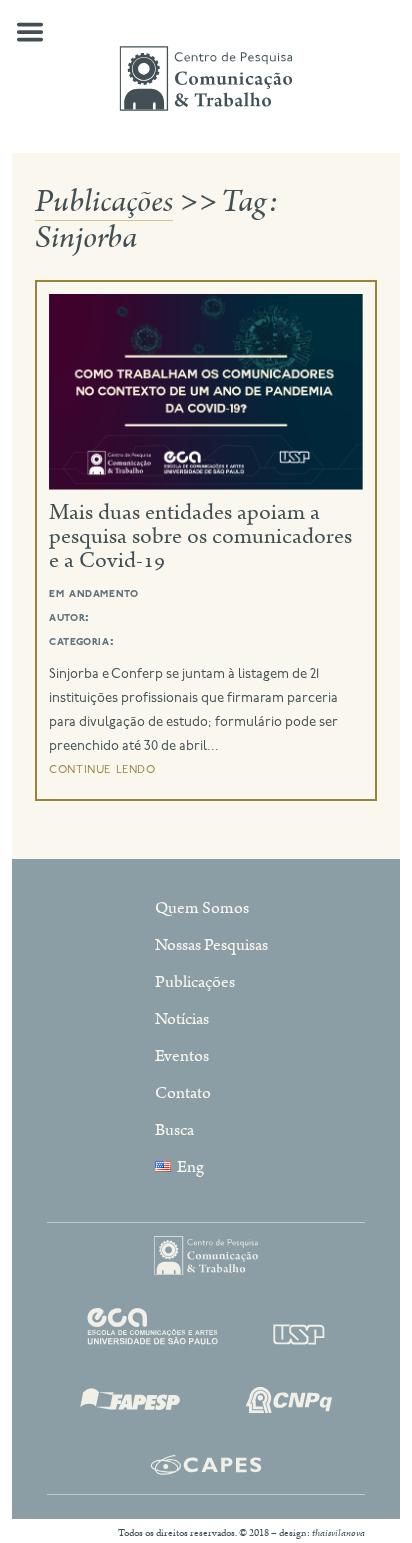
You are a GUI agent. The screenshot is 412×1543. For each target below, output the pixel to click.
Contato (183, 1093)
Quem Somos (202, 908)
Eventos (182, 1056)
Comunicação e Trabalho (206, 78)
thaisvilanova (338, 1533)
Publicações (104, 201)
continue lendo (102, 769)
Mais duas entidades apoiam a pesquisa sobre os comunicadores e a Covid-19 (200, 536)
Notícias (182, 1019)
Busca (174, 1130)
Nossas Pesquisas (211, 945)
